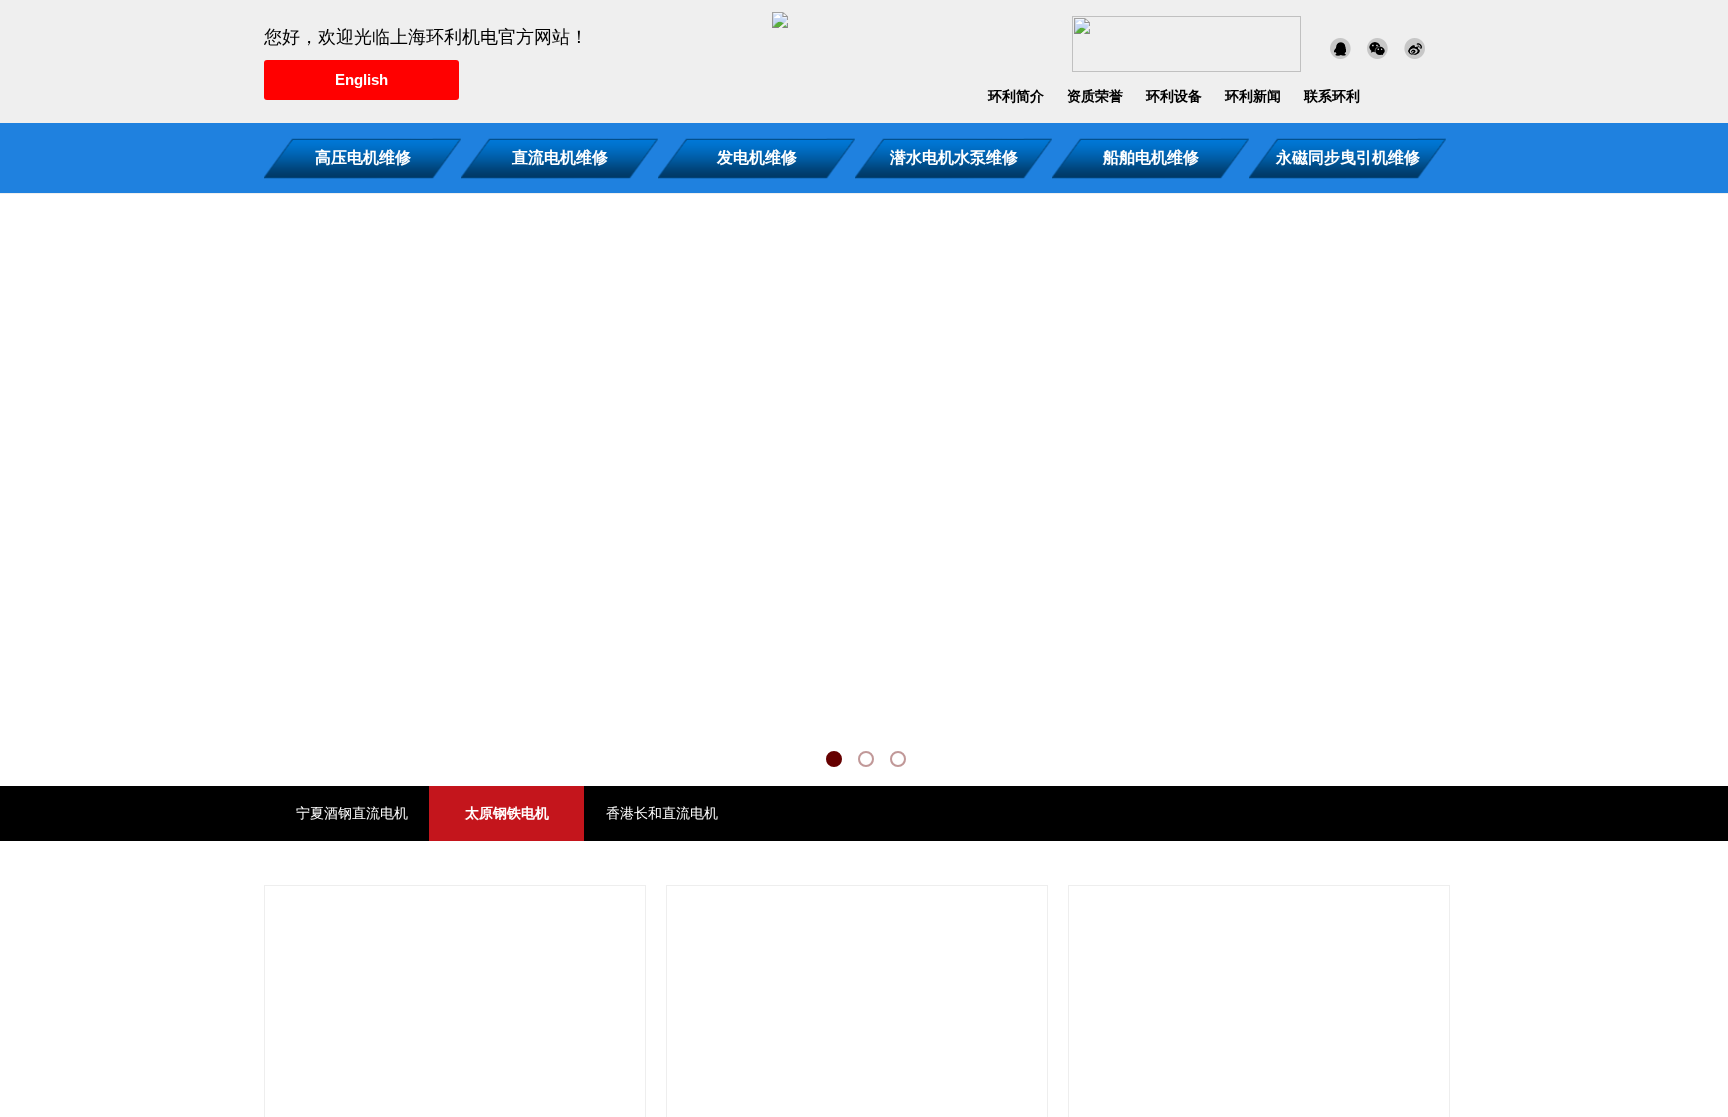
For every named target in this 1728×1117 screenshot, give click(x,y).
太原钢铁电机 (507, 813)
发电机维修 (757, 157)
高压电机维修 (363, 157)
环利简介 (1016, 96)
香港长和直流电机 (662, 813)
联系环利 (1332, 96)
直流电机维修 (560, 157)
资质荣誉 (1095, 96)
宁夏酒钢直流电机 (352, 813)
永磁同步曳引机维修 (1348, 157)
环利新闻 (1253, 96)
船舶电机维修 (1151, 157)
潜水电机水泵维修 (954, 157)
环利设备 (1174, 96)
